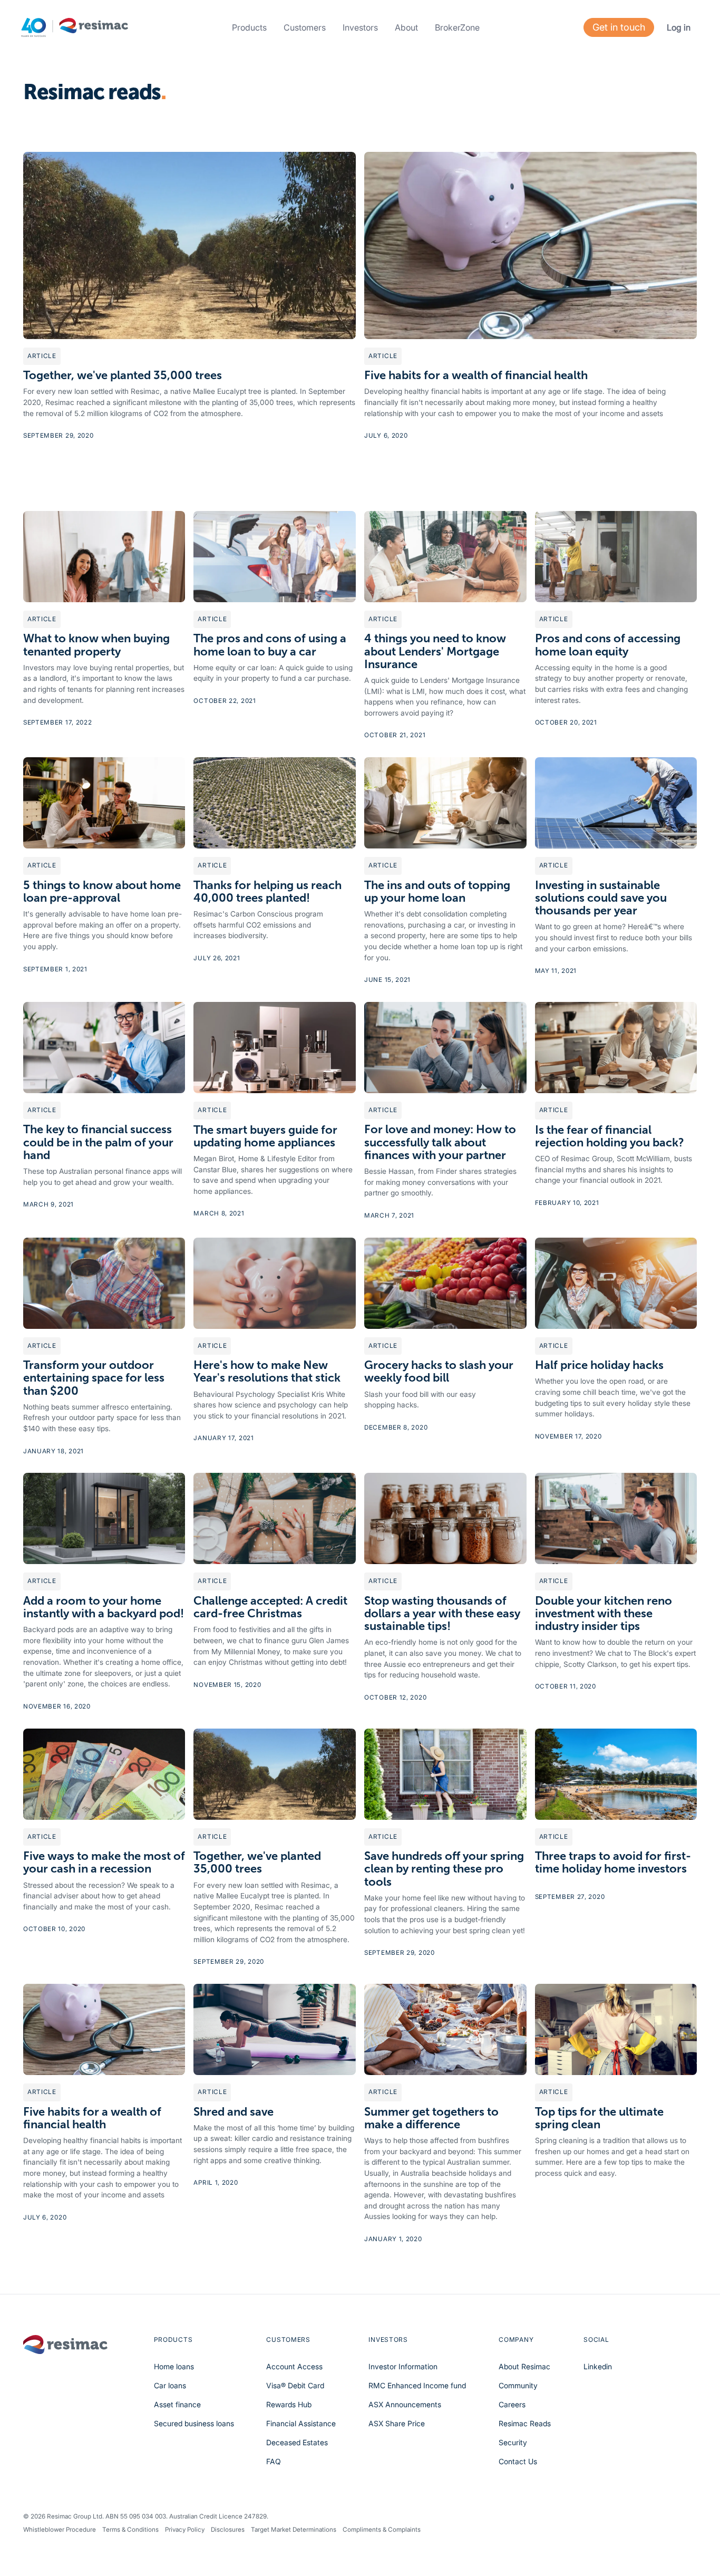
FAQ (274, 2461)
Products (249, 27)
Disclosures (228, 2530)
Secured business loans (194, 2423)
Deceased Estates (297, 2442)
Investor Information (403, 2366)
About (406, 27)
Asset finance (177, 2404)
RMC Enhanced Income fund (417, 2385)
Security (513, 2442)
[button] (249, 27)
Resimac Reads (525, 2423)
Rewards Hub (289, 2404)
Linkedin (598, 2366)
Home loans (174, 2366)
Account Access (294, 2366)
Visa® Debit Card (295, 2385)
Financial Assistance (301, 2423)
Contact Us (518, 2461)
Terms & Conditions (130, 2530)
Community (518, 2385)
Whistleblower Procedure (60, 2530)
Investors (360, 27)
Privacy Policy (185, 2530)
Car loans (170, 2385)
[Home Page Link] (75, 28)
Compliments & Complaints (382, 2530)
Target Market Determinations (294, 2530)
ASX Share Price (397, 2423)
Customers (305, 27)
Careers (512, 2404)
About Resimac (524, 2366)
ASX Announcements (405, 2404)
